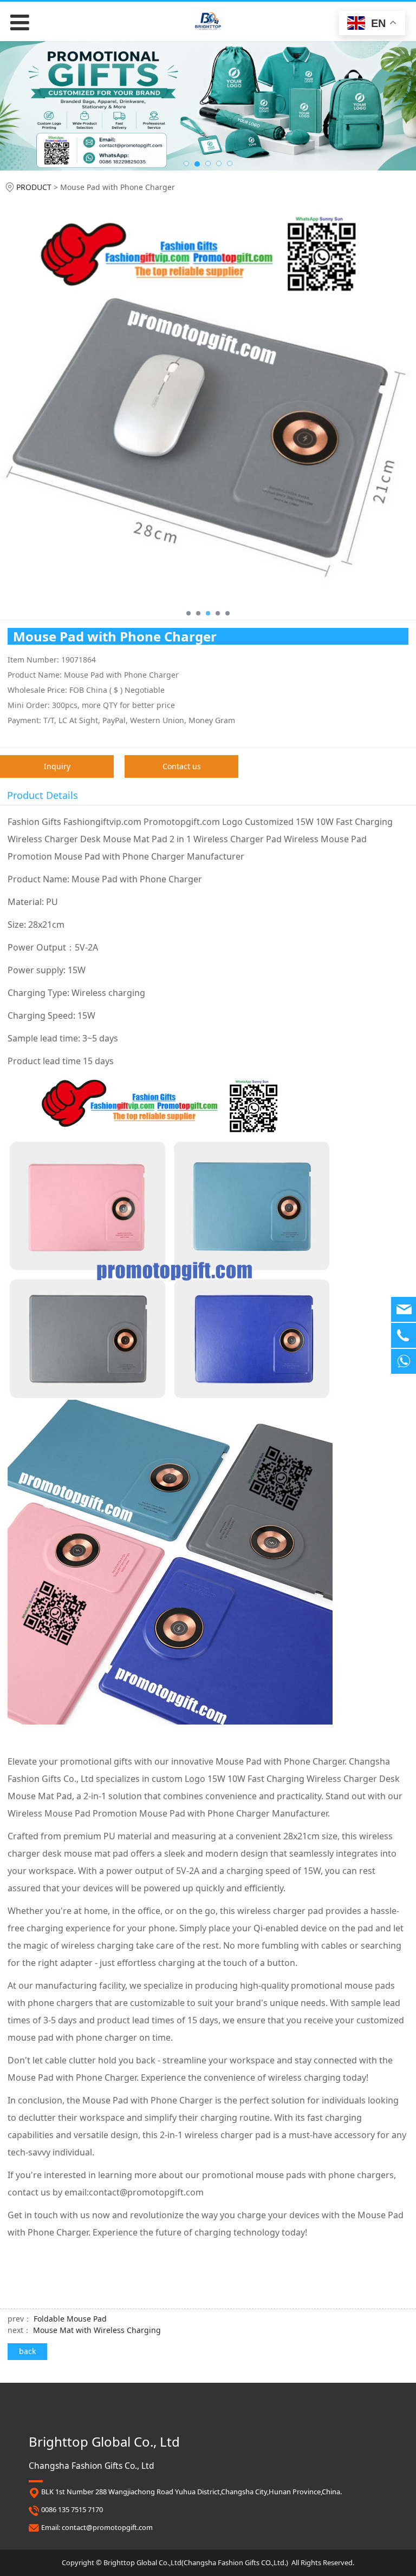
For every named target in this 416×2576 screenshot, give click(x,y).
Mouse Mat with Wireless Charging (97, 2330)
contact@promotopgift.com (107, 2527)
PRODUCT (34, 187)
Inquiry (57, 766)
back (27, 2351)
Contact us (182, 766)
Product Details (43, 795)
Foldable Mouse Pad (70, 2319)
